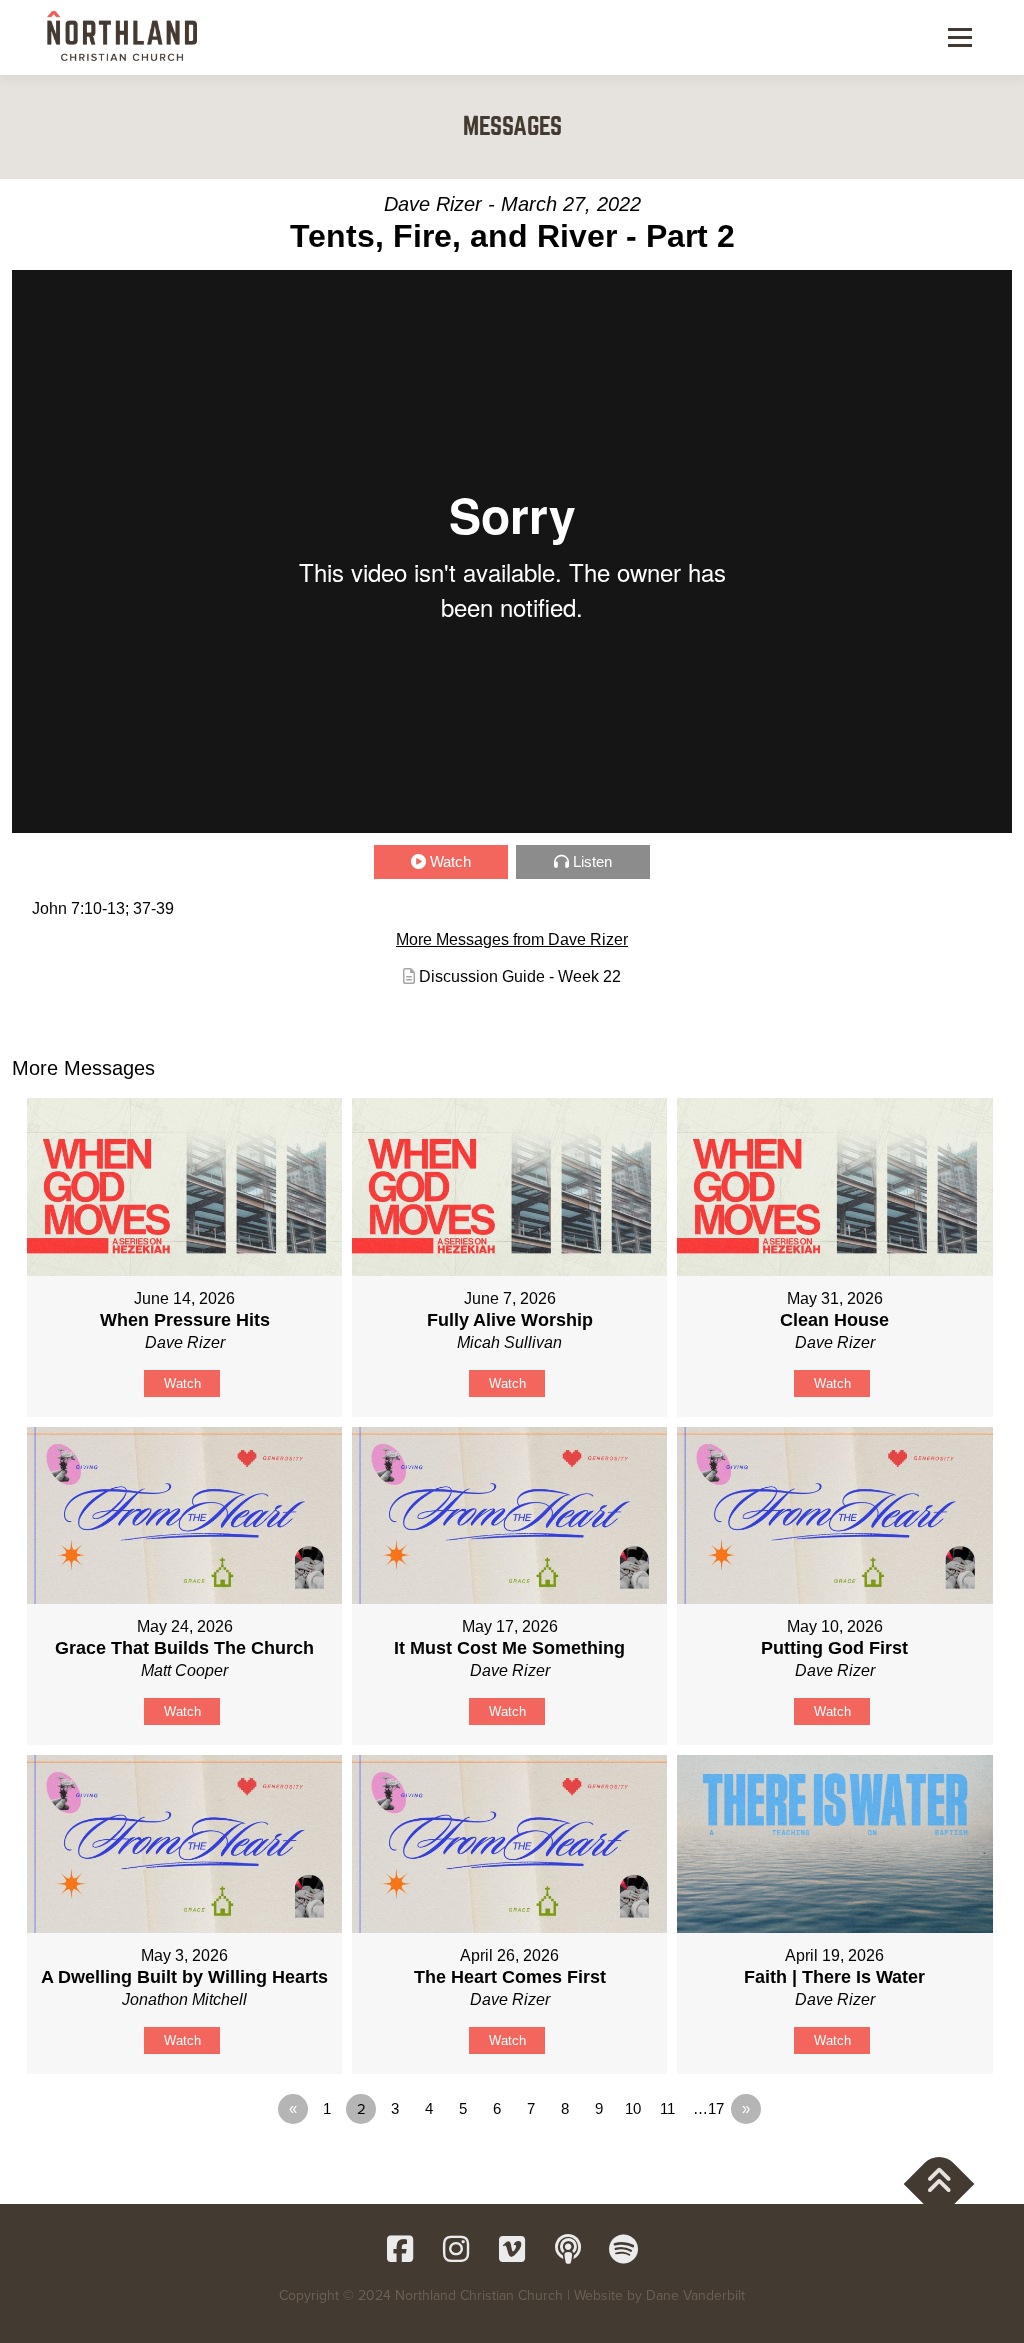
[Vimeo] (512, 2249)
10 (633, 2108)
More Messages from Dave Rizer (512, 939)
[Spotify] (624, 2249)
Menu (959, 37)
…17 (708, 2108)
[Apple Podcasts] (568, 2249)
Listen (592, 861)
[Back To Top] (939, 2183)
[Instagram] (456, 2249)
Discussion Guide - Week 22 (520, 976)
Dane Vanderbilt (695, 2295)
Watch (450, 861)
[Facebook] (400, 2249)
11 (667, 2108)
